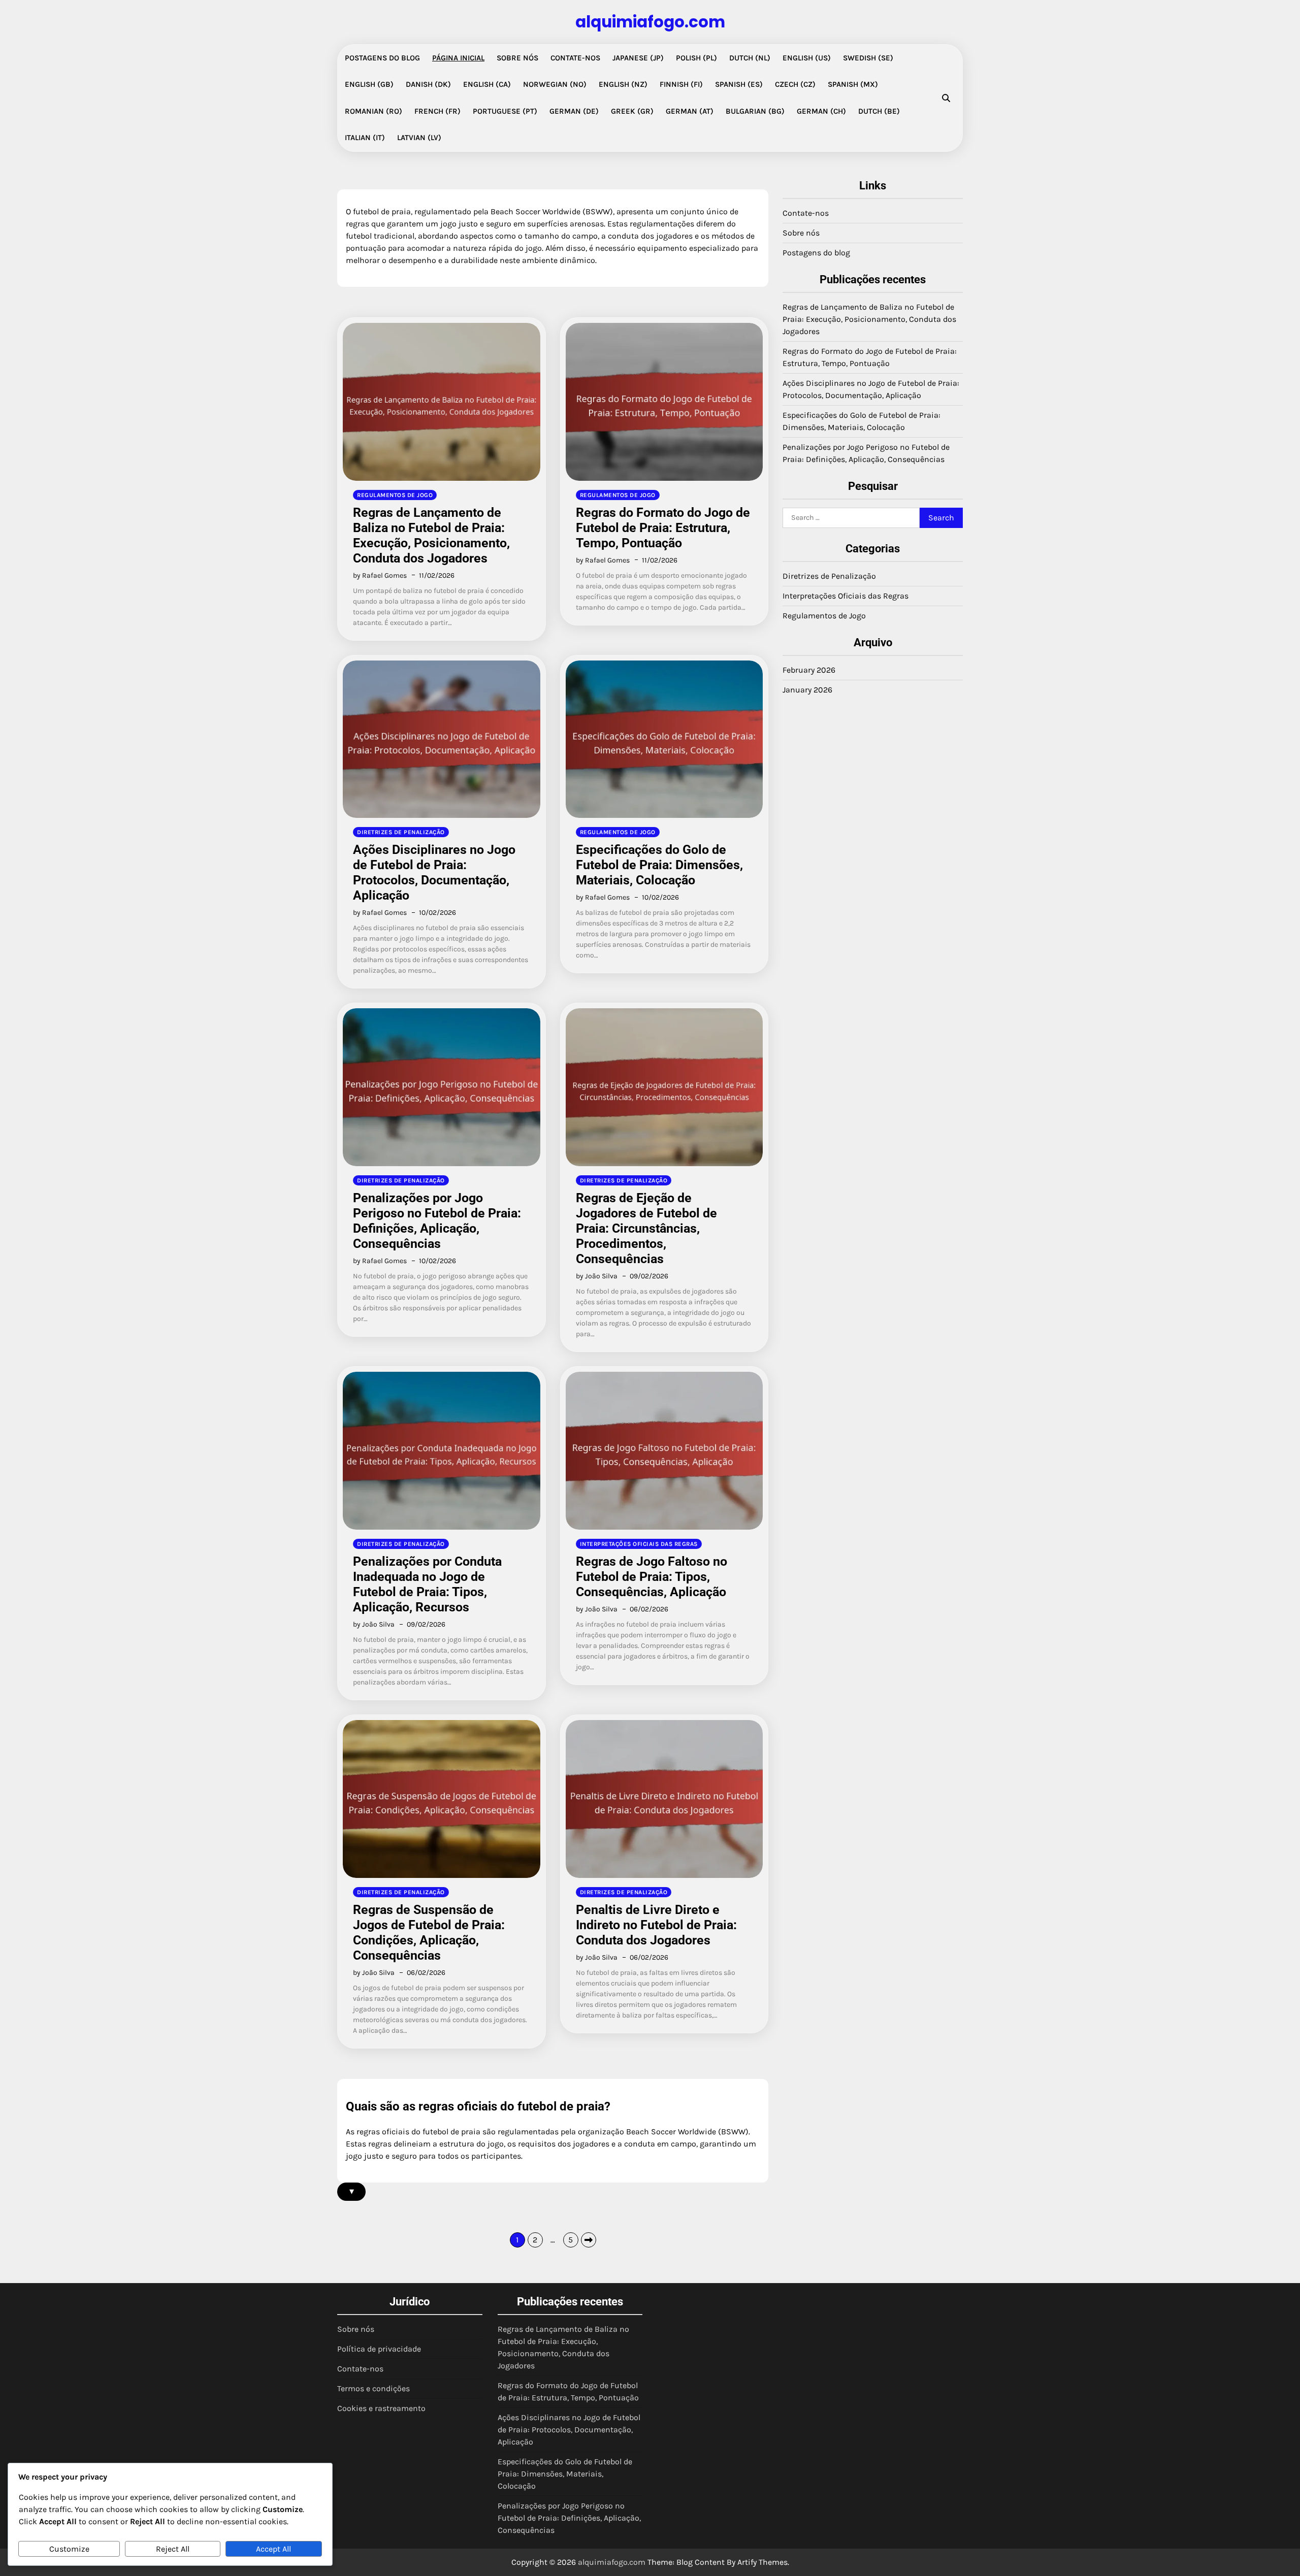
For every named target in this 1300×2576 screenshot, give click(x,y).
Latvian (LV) (419, 138)
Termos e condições (373, 2388)
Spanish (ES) (739, 84)
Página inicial (458, 58)
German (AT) (690, 111)
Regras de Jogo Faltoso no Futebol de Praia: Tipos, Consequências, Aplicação (652, 1577)
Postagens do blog (382, 58)
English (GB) (369, 84)
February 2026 (809, 670)
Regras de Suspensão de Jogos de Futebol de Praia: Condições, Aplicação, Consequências (429, 1933)
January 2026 (807, 690)
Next (589, 2240)
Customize (69, 2549)
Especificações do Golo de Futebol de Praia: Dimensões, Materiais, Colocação (659, 865)
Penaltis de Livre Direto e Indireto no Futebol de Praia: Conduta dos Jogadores (656, 1925)
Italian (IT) (365, 138)
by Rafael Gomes (380, 575)
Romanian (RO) (373, 111)
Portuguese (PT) (505, 111)
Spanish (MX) (853, 84)
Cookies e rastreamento (381, 2408)
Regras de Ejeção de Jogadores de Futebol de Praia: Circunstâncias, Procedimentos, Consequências (646, 1228)
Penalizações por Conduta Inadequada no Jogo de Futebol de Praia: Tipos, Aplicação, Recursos (427, 1584)
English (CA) (487, 84)
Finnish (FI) (681, 84)
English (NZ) (623, 84)
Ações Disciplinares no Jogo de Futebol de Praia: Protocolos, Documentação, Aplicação (434, 872)
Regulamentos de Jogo (395, 495)
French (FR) (437, 111)
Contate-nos (575, 58)
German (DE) (574, 111)
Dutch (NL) (750, 58)
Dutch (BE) (879, 111)
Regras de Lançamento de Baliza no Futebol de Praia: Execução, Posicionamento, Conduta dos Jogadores (431, 535)
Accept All (273, 2549)
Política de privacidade (379, 2349)
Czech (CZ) (795, 84)
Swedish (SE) (868, 58)
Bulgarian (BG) (755, 111)
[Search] (946, 98)
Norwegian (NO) (555, 84)
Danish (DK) (428, 84)
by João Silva (597, 1276)
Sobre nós (517, 58)
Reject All (173, 2549)
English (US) (807, 58)
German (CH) (821, 111)
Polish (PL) (696, 58)
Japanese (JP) (638, 58)
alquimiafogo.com (650, 22)
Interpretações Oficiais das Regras (639, 1544)
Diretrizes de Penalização (401, 832)
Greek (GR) (632, 111)
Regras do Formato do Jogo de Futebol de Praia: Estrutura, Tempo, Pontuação (663, 528)
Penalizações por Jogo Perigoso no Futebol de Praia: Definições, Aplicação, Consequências (437, 1221)
